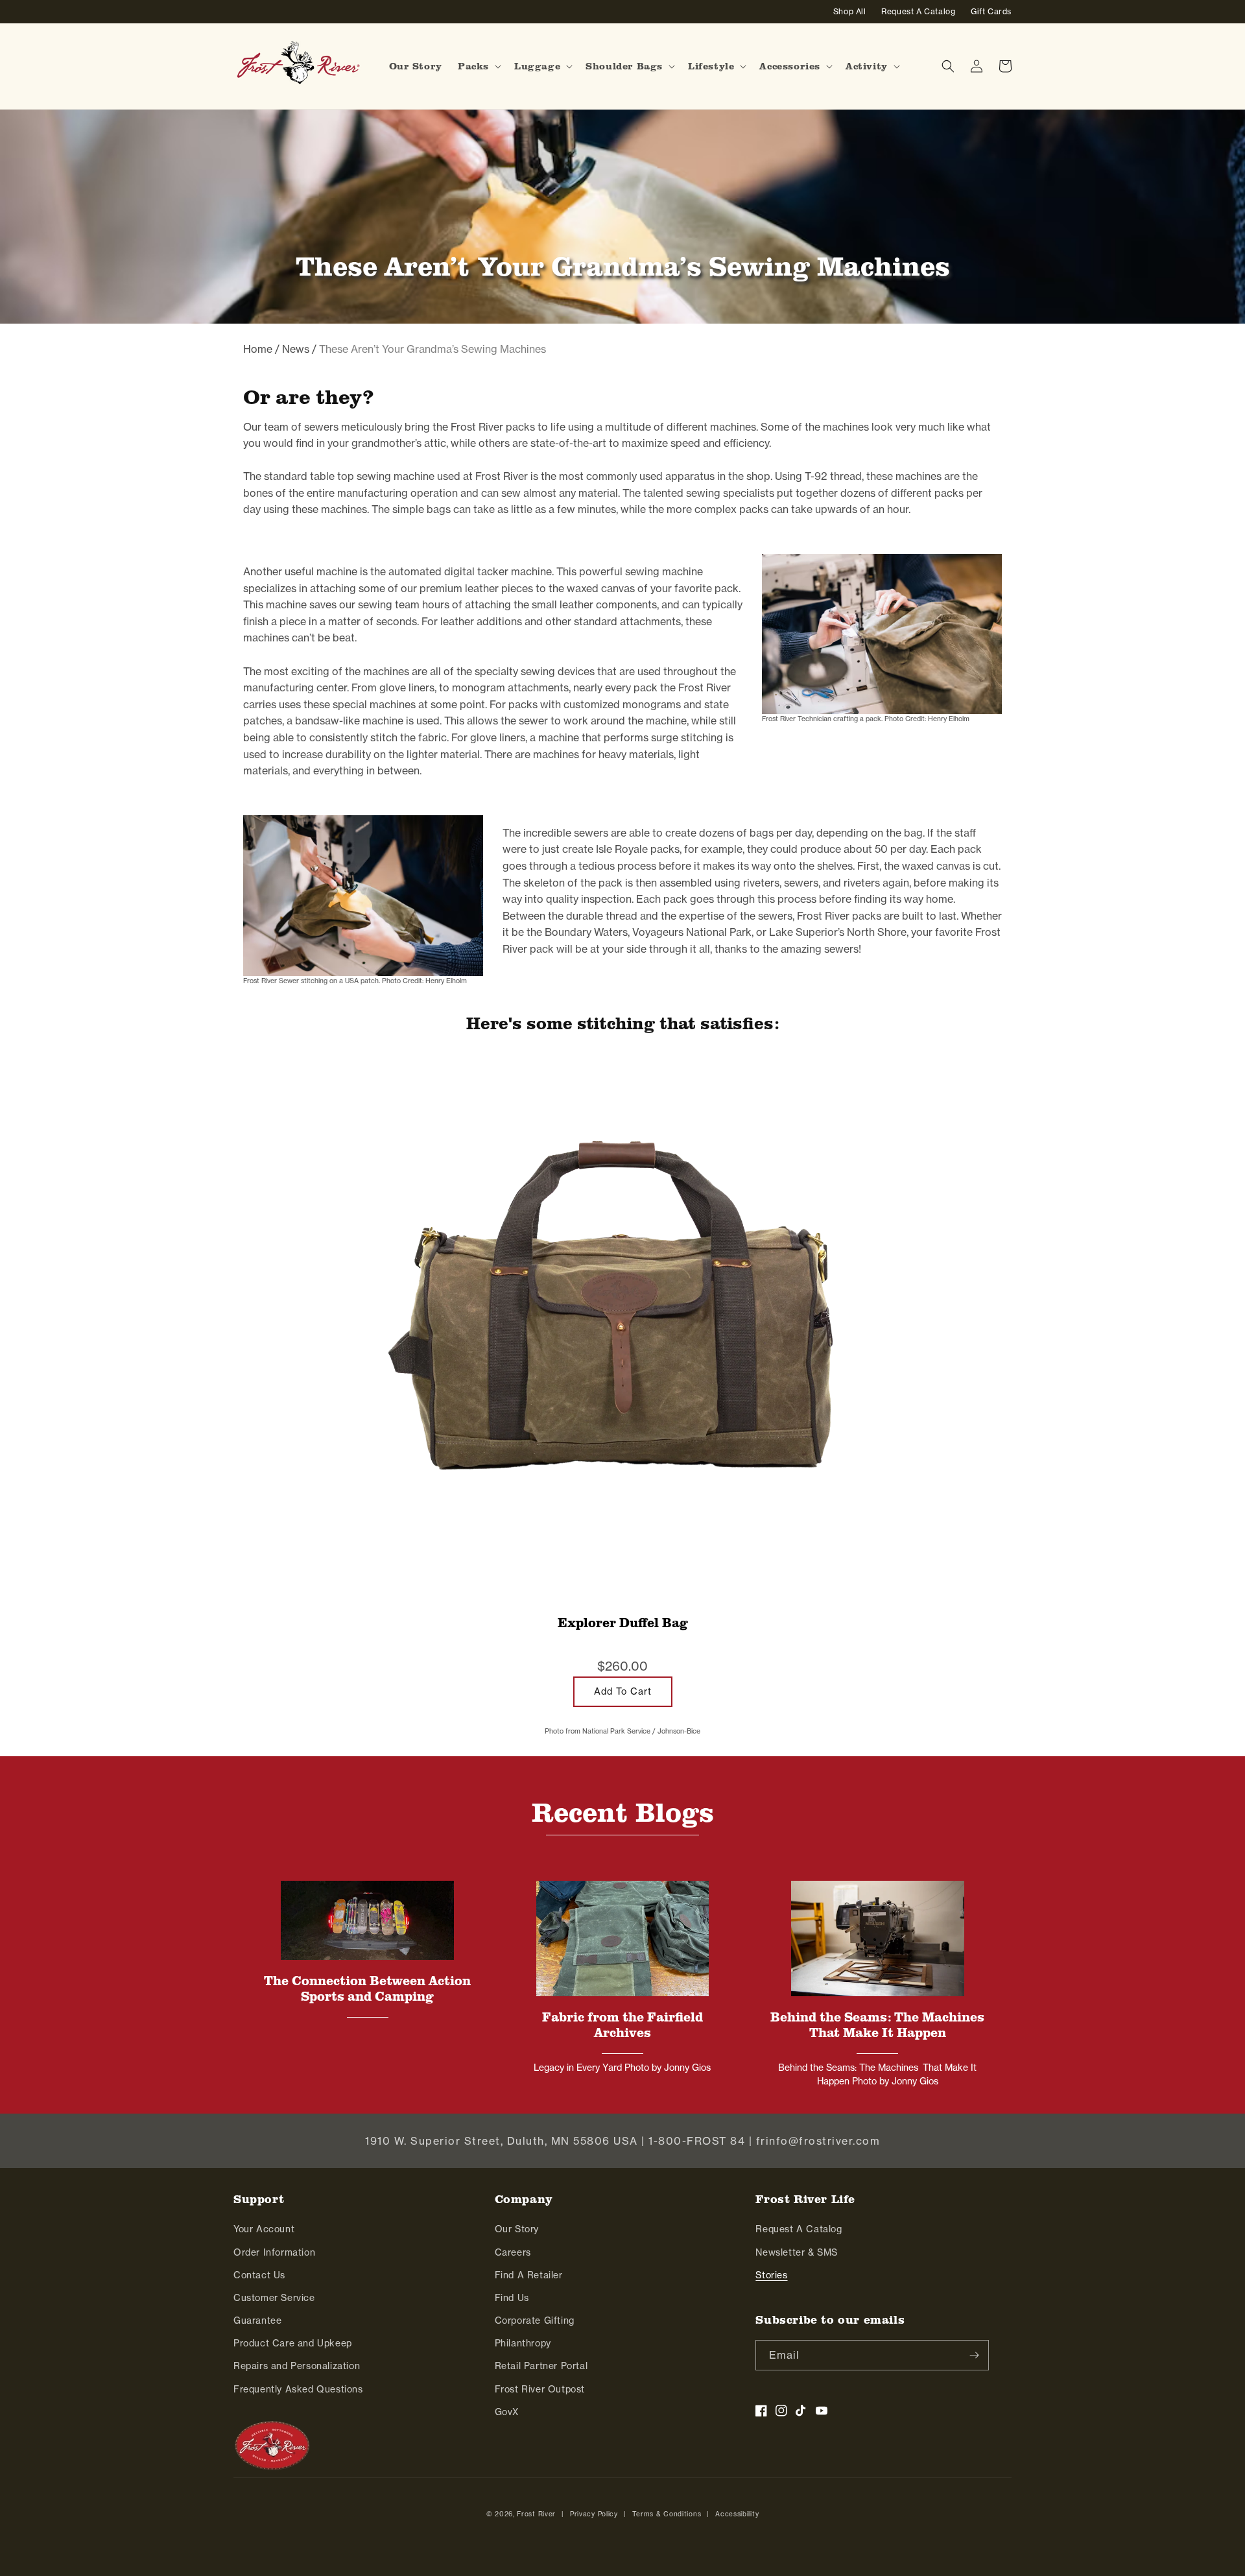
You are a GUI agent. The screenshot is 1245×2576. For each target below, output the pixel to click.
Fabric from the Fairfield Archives (622, 2025)
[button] (478, 66)
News (296, 349)
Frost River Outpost (540, 2389)
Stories (771, 2275)
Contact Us (259, 2275)
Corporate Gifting (535, 2320)
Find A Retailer (529, 2275)
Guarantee (257, 2320)
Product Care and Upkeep (293, 2343)
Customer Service (274, 2297)
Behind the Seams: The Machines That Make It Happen (877, 2025)
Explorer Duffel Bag (623, 1623)
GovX (507, 2412)
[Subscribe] (974, 2355)
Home (258, 349)
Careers (513, 2252)
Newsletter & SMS (797, 2252)
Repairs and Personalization (297, 2366)
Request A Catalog (799, 2229)
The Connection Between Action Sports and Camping (367, 1988)
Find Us (512, 2297)
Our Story (517, 2229)
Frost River (536, 2514)
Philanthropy (523, 2343)
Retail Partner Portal (541, 2366)
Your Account (264, 2229)
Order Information (274, 2252)
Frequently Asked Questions (298, 2389)
